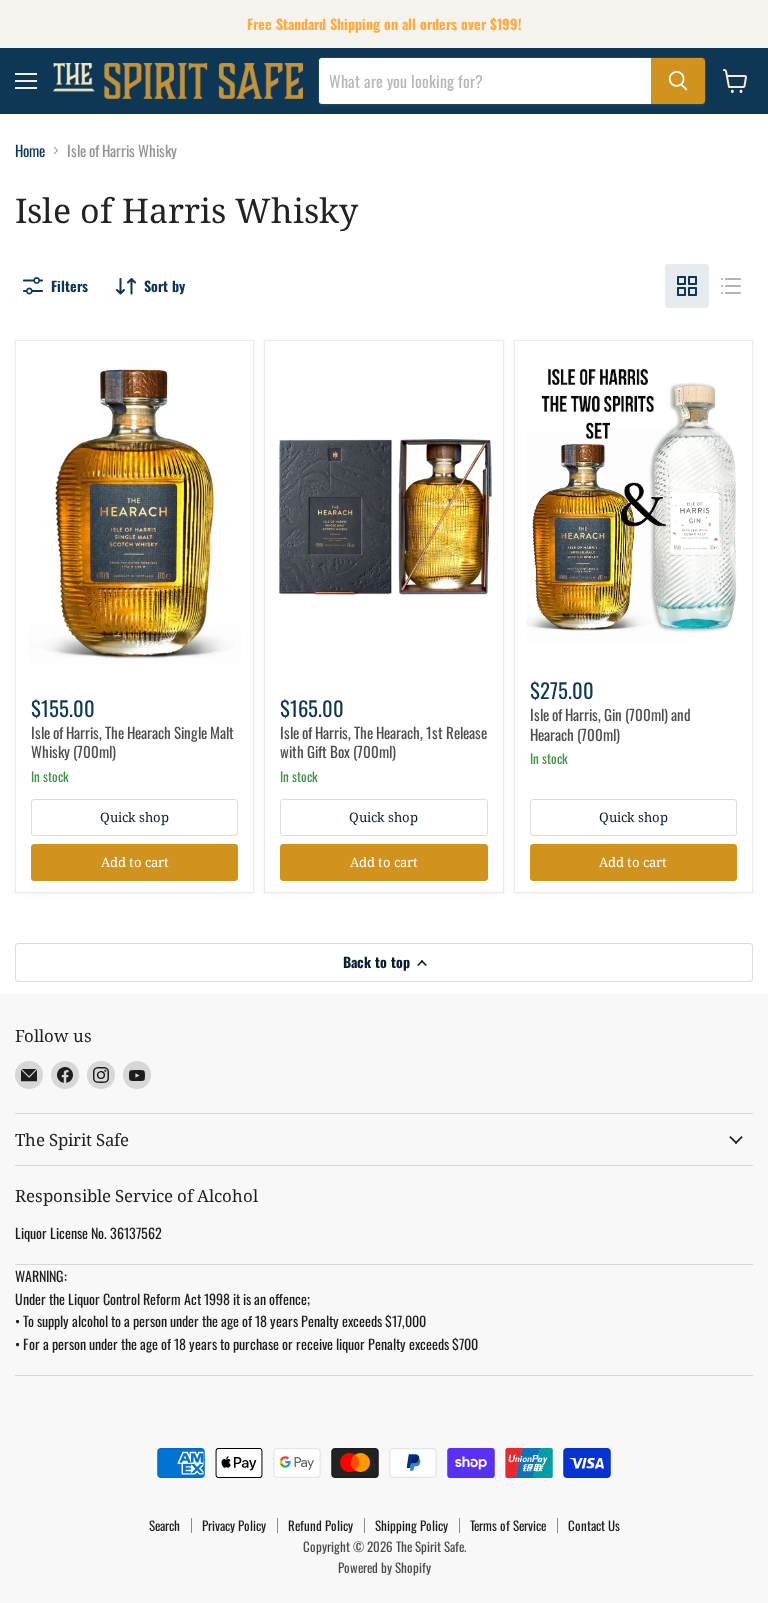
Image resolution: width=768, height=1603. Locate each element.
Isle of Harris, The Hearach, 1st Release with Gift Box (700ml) (383, 742)
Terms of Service (508, 1525)
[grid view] (687, 286)
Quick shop (134, 817)
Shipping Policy (411, 1525)
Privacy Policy (234, 1525)
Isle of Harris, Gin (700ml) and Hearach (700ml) (610, 724)
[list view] (731, 286)
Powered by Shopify (384, 1567)
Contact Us (594, 1525)
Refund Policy (320, 1525)
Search (164, 1525)
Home (30, 150)
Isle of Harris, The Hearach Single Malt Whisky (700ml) (132, 742)
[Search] (678, 81)
